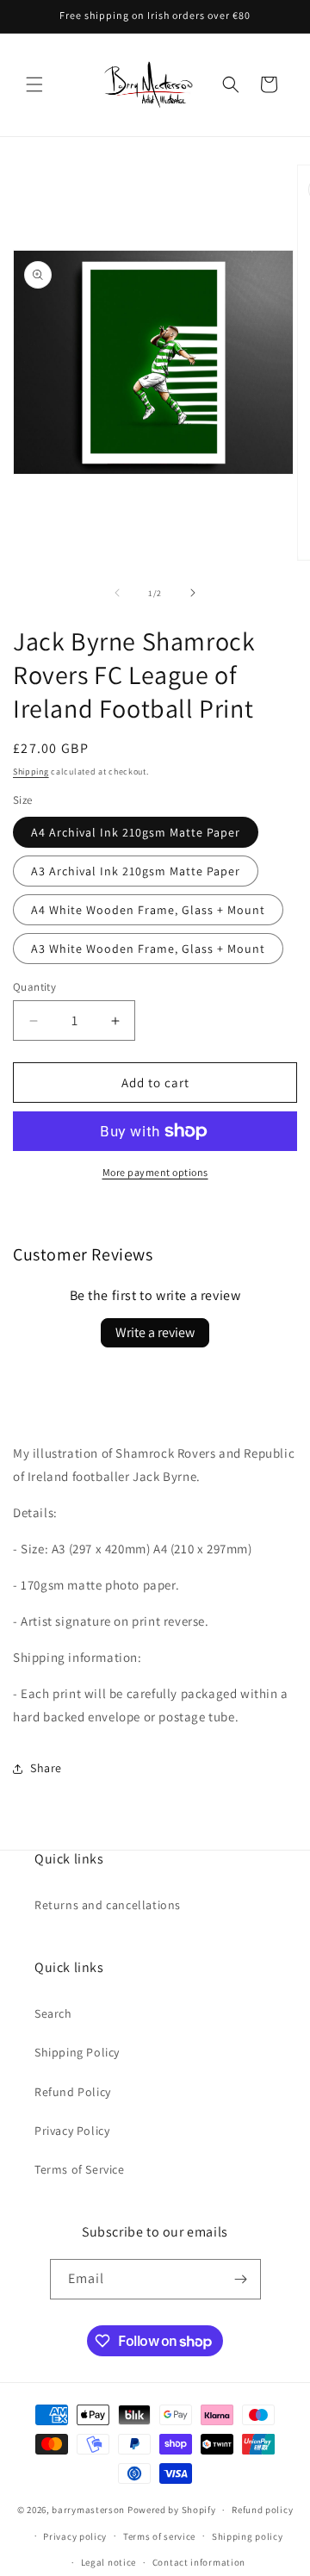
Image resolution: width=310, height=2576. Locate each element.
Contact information (199, 2562)
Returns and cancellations (108, 1905)
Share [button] (46, 1768)
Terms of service (159, 2536)
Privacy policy (75, 2536)
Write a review (155, 1332)
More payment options (155, 1172)
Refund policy (262, 2510)
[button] (34, 84)
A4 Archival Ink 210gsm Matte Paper (136, 832)
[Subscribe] (241, 2279)
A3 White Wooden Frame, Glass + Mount (148, 949)
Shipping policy (248, 2536)
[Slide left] (117, 593)
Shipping (31, 772)
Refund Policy (73, 2092)
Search (53, 2013)
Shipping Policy (77, 2052)
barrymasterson (88, 2510)
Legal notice (108, 2562)
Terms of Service (80, 2169)
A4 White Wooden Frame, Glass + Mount (148, 910)
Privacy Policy (72, 2131)
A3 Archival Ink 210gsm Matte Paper (136, 871)
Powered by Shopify (172, 2510)
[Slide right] (193, 593)
